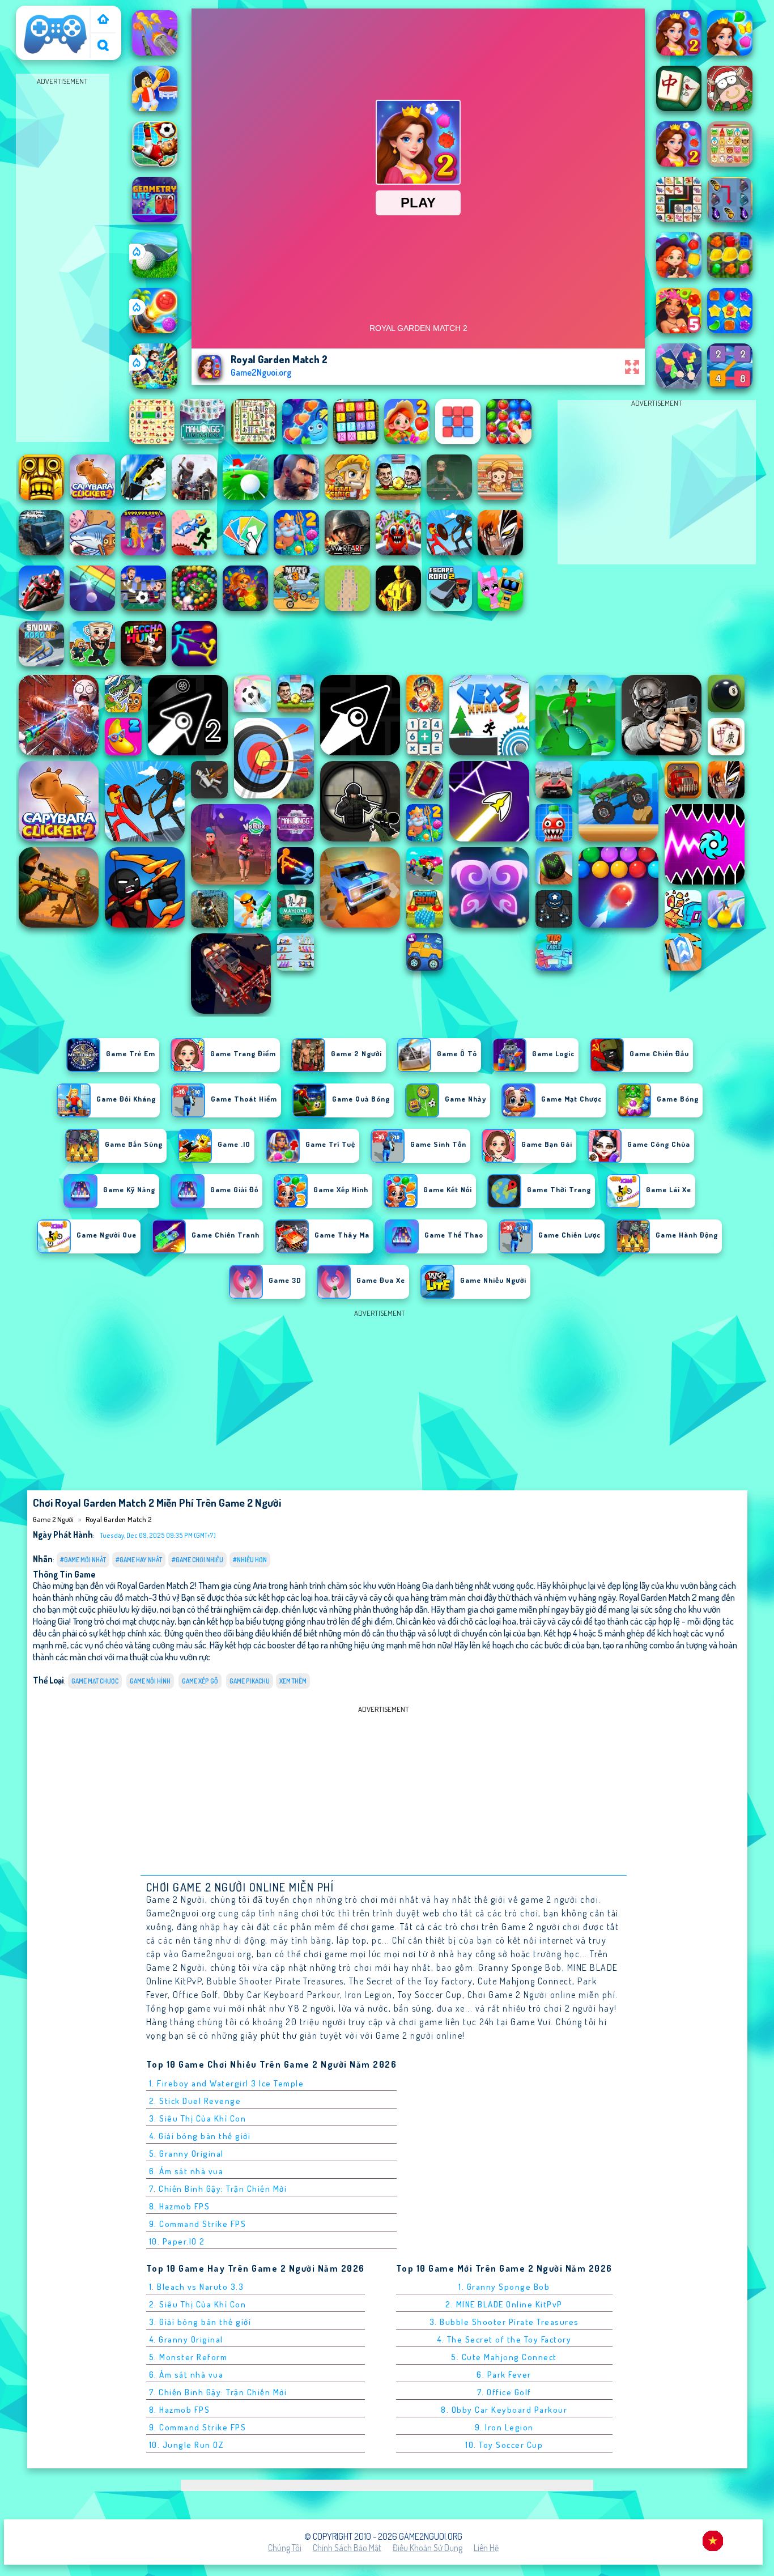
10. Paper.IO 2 (177, 2241)
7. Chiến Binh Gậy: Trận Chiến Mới (218, 2189)
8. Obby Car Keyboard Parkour (504, 2410)
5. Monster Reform (188, 2357)
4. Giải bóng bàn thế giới (200, 2136)
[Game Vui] (103, 20)
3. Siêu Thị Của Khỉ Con (198, 2118)
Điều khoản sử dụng (428, 2548)
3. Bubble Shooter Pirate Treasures (504, 2322)
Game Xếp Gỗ (200, 1681)
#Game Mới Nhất (83, 1560)
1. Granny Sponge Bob (504, 2287)
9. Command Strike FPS (198, 2224)
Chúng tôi (285, 2548)
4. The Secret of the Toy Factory (504, 2339)
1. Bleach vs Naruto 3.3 (197, 2287)
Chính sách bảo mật (347, 2548)
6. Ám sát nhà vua (186, 2171)
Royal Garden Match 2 (118, 1519)
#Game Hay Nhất (139, 1560)
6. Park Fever (504, 2375)
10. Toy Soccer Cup (504, 2445)
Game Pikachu (250, 1681)
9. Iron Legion (504, 2427)
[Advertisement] (62, 258)
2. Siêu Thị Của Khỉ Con (198, 2304)
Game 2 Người (46, 13)
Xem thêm (293, 1681)
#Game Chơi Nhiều (197, 1560)
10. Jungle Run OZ (186, 2445)
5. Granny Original (186, 2154)
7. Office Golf (504, 2392)
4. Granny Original (186, 2339)
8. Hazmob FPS (180, 2206)
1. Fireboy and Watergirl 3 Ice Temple (227, 2083)
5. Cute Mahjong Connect (504, 2357)
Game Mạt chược (95, 1681)
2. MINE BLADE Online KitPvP (504, 2304)
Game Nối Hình (150, 1681)
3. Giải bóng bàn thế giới (200, 2322)
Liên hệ (486, 2548)
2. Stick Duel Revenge (195, 2101)
